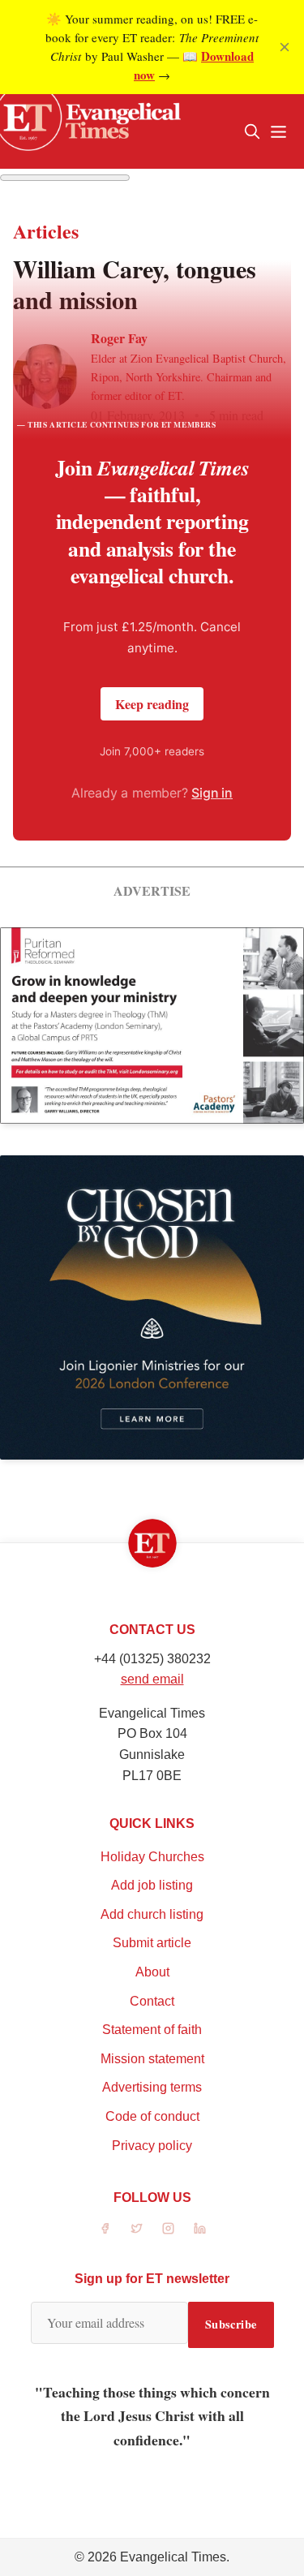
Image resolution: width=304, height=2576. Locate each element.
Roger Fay (119, 338)
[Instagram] (168, 2228)
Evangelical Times (173, 2557)
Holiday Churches (152, 1857)
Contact (152, 2001)
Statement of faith (152, 2030)
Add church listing (152, 1914)
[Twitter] (137, 2228)
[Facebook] (105, 2228)
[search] (252, 131)
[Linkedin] (200, 2228)
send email (152, 1679)
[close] (285, 47)
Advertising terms (152, 2087)
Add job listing (152, 1885)
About (152, 1972)
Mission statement (152, 2059)
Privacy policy (152, 2146)
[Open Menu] (278, 131)
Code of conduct (152, 2116)
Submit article (152, 1943)
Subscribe (231, 2324)
